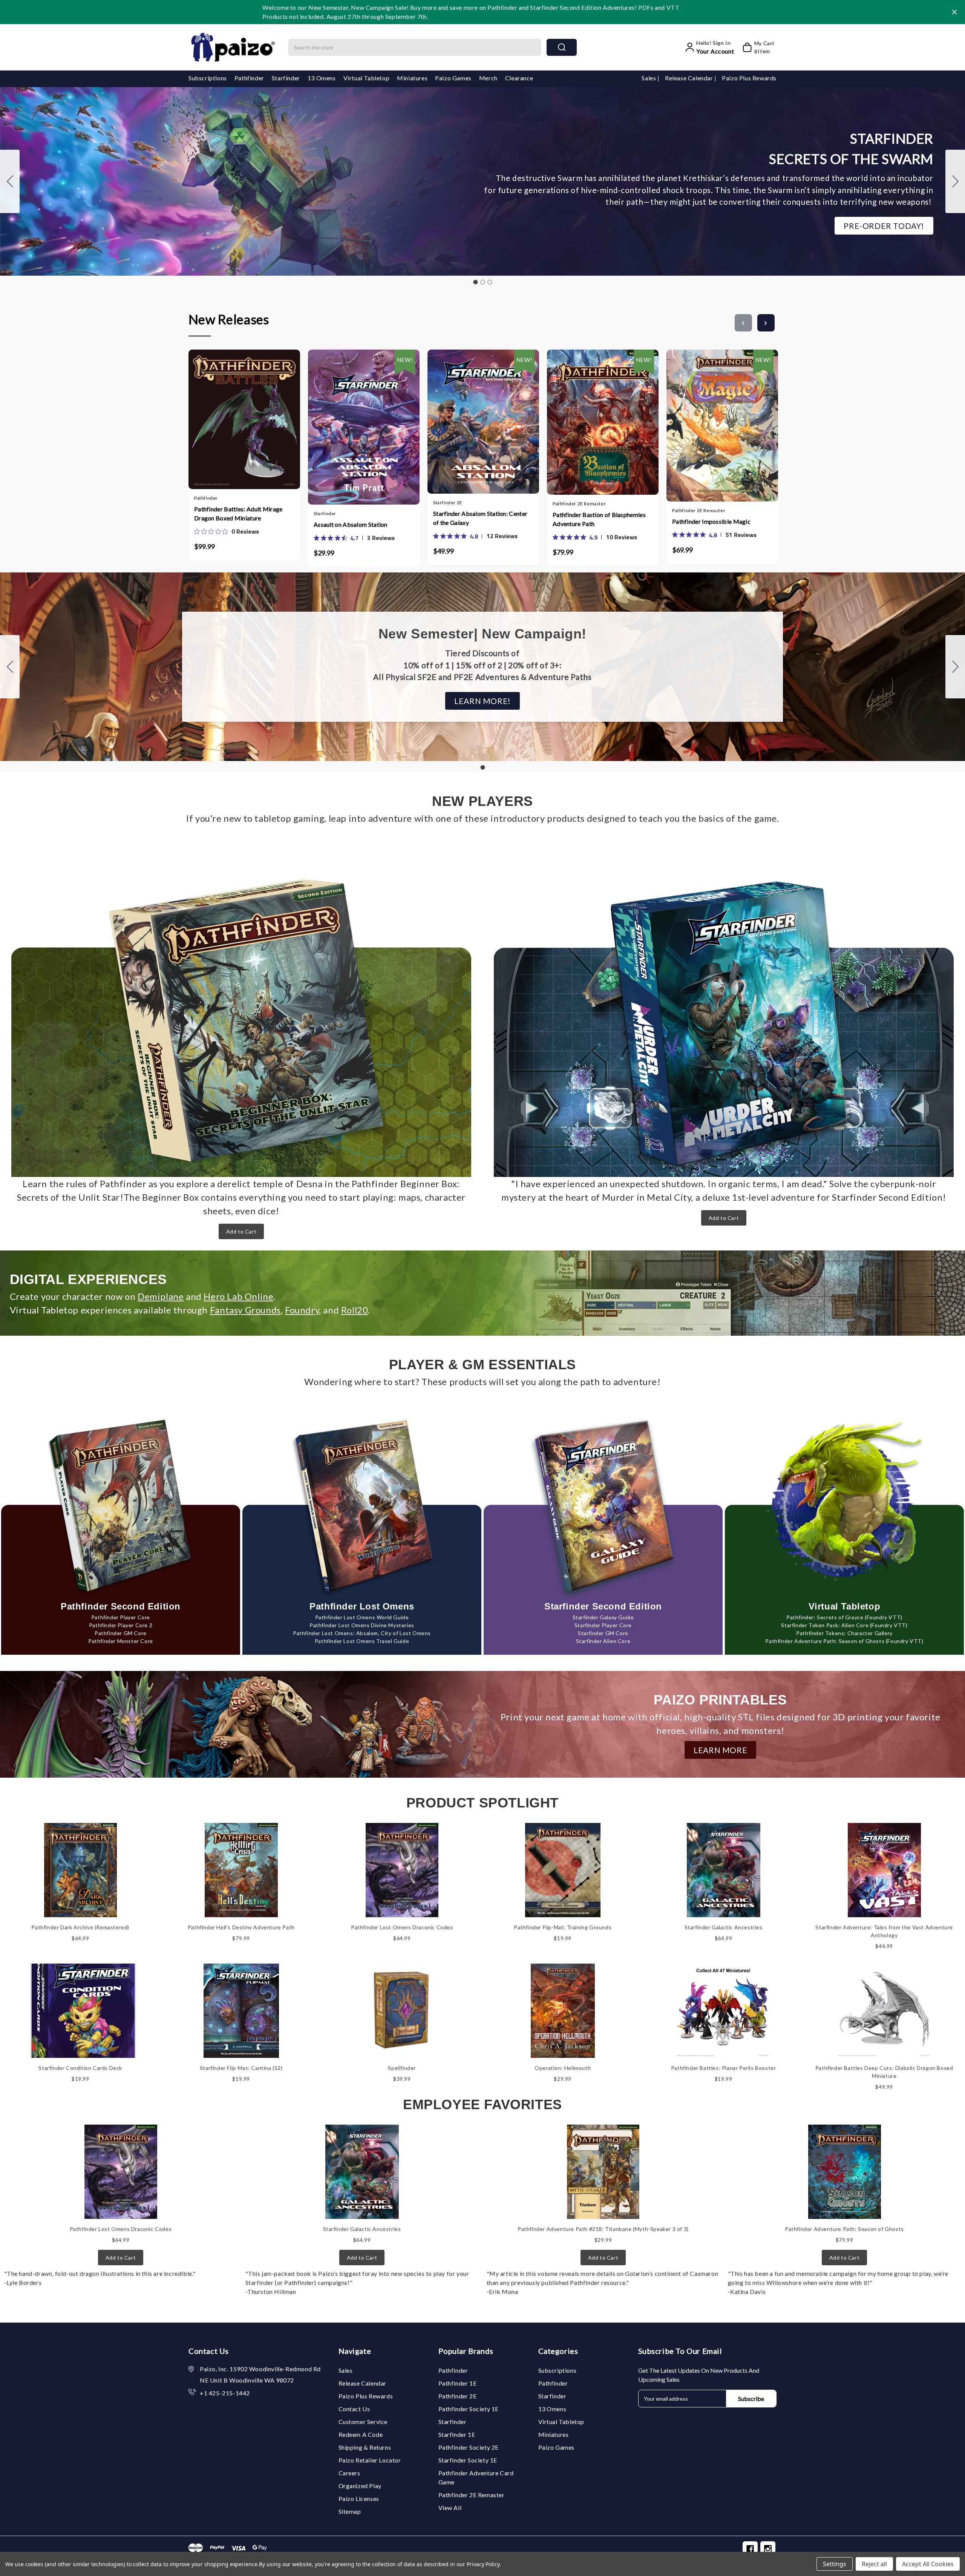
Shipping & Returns (365, 2447)
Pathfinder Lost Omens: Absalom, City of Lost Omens (362, 1633)
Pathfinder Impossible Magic (711, 521)
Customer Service (363, 2422)
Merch (488, 78)
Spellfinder (402, 2068)
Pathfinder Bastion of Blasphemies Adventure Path (599, 519)
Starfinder (286, 78)
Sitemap (350, 2511)
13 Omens (322, 78)
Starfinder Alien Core (603, 1641)
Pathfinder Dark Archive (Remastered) (80, 1927)
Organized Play (360, 2486)
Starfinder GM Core (603, 1633)
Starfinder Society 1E (468, 2460)
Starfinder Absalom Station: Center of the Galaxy (480, 518)
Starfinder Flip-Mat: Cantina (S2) (241, 2068)
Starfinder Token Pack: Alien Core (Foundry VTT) (844, 1625)
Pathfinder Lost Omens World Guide (362, 1617)
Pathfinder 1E (458, 2383)
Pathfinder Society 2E (469, 2447)
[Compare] (252, 417)
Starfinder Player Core (603, 1625)
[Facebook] (750, 2549)
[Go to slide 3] (10, 181)
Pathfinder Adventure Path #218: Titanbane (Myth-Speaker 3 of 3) (603, 2229)
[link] (227, 531)
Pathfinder (249, 78)
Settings (835, 2564)
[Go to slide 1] (475, 282)
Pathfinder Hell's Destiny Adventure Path (241, 1927)
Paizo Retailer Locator (370, 2460)
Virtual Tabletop (367, 78)
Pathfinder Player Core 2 (121, 1625)
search (562, 47)
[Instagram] (768, 2549)
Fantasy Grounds (245, 1310)
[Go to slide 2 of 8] (766, 323)
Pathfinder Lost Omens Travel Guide (362, 1641)
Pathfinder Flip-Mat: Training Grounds (563, 1927)
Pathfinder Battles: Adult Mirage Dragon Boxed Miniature (238, 513)
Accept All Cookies (928, 2564)
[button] (884, 226)
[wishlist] (267, 416)
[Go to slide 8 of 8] (743, 323)
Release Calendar (690, 78)
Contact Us (354, 2409)
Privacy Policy (483, 2564)
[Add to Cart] (222, 417)
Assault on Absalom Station (351, 524)
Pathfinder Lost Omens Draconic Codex (402, 1927)
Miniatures (412, 78)
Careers (349, 2473)
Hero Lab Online (238, 1296)
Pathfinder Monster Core (121, 1641)
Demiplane (161, 1296)
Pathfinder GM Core (121, 1633)
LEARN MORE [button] (720, 1750)
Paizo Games (453, 78)
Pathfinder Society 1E (469, 2409)
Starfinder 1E (457, 2434)
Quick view (237, 417)
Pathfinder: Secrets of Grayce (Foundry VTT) (844, 1617)
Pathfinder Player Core (121, 1617)
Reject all (874, 2564)
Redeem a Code (361, 2434)
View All (450, 2508)
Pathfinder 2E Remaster (472, 2495)
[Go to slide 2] (955, 181)
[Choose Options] (342, 419)
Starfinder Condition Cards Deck (80, 2068)
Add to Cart (241, 1231)
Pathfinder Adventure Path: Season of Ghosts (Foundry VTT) (844, 1641)
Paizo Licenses (359, 2499)
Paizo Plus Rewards (749, 78)
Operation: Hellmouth (563, 2068)
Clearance (519, 78)
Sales (649, 78)
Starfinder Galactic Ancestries (724, 1927)
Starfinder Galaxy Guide (603, 1617)
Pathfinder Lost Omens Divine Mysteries (362, 1625)
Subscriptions (208, 78)
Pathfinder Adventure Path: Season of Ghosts (844, 2229)
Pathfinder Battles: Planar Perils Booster (724, 2068)
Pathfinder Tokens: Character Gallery (844, 1633)
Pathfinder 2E (458, 2396)
